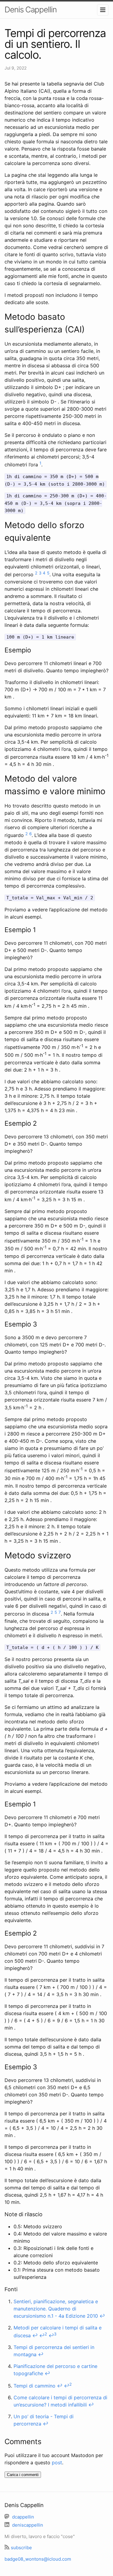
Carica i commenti (23, 2475)
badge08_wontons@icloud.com (38, 2559)
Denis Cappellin (31, 9)
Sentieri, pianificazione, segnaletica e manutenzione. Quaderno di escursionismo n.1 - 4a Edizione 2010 (56, 2309)
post (57, 2462)
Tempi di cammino (35, 2386)
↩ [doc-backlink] (102, 2316)
